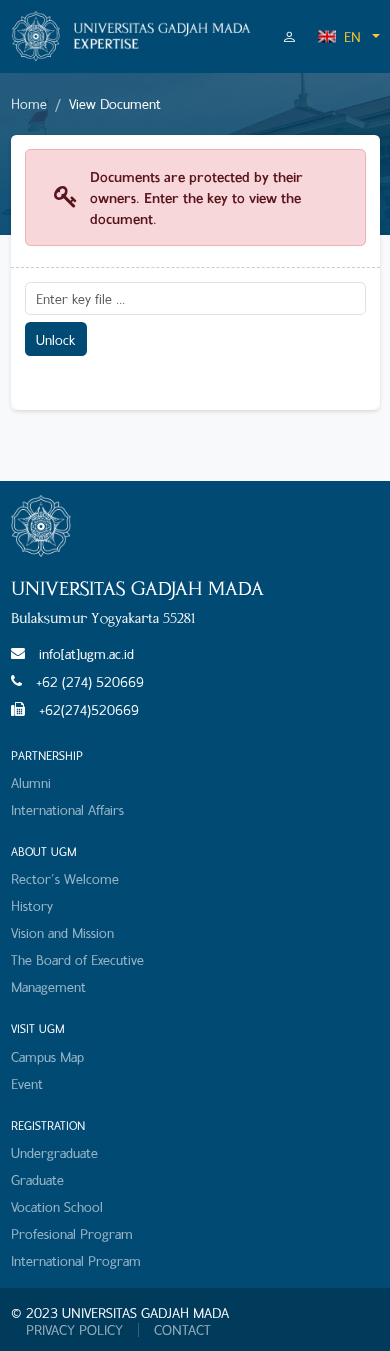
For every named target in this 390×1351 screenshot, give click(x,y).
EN (352, 36)
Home (29, 103)
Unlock (55, 339)
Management (48, 986)
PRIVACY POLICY (74, 1330)
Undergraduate (54, 1152)
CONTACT (182, 1330)
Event (27, 1083)
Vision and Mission (62, 932)
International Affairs (67, 809)
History (32, 905)
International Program (76, 1260)
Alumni (31, 782)
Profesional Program (72, 1233)
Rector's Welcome (65, 878)
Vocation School (57, 1206)
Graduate (37, 1179)
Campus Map (47, 1056)
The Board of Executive (77, 959)
